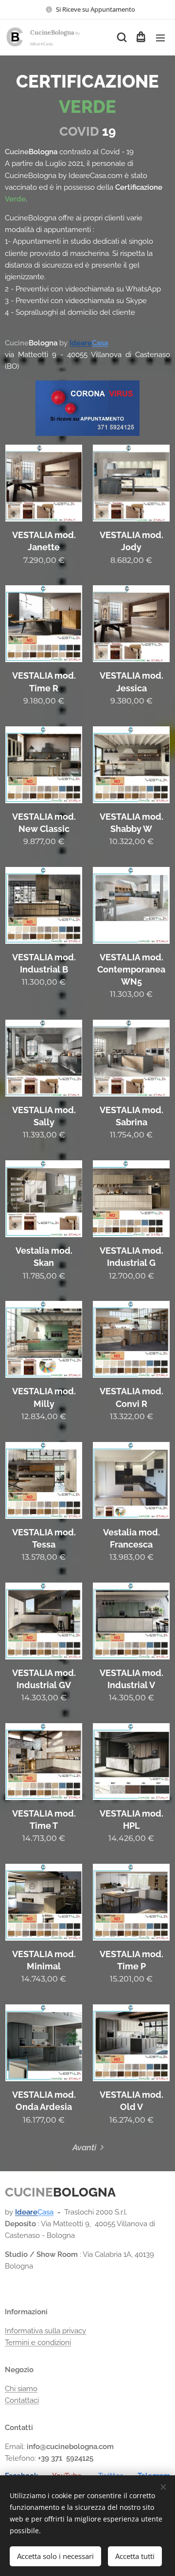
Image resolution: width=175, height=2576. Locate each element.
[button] (121, 37)
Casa (100, 343)
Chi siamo (21, 2389)
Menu (160, 37)
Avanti (84, 2147)
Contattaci (22, 2400)
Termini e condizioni (38, 2342)
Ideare (81, 343)
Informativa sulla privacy (45, 2331)
